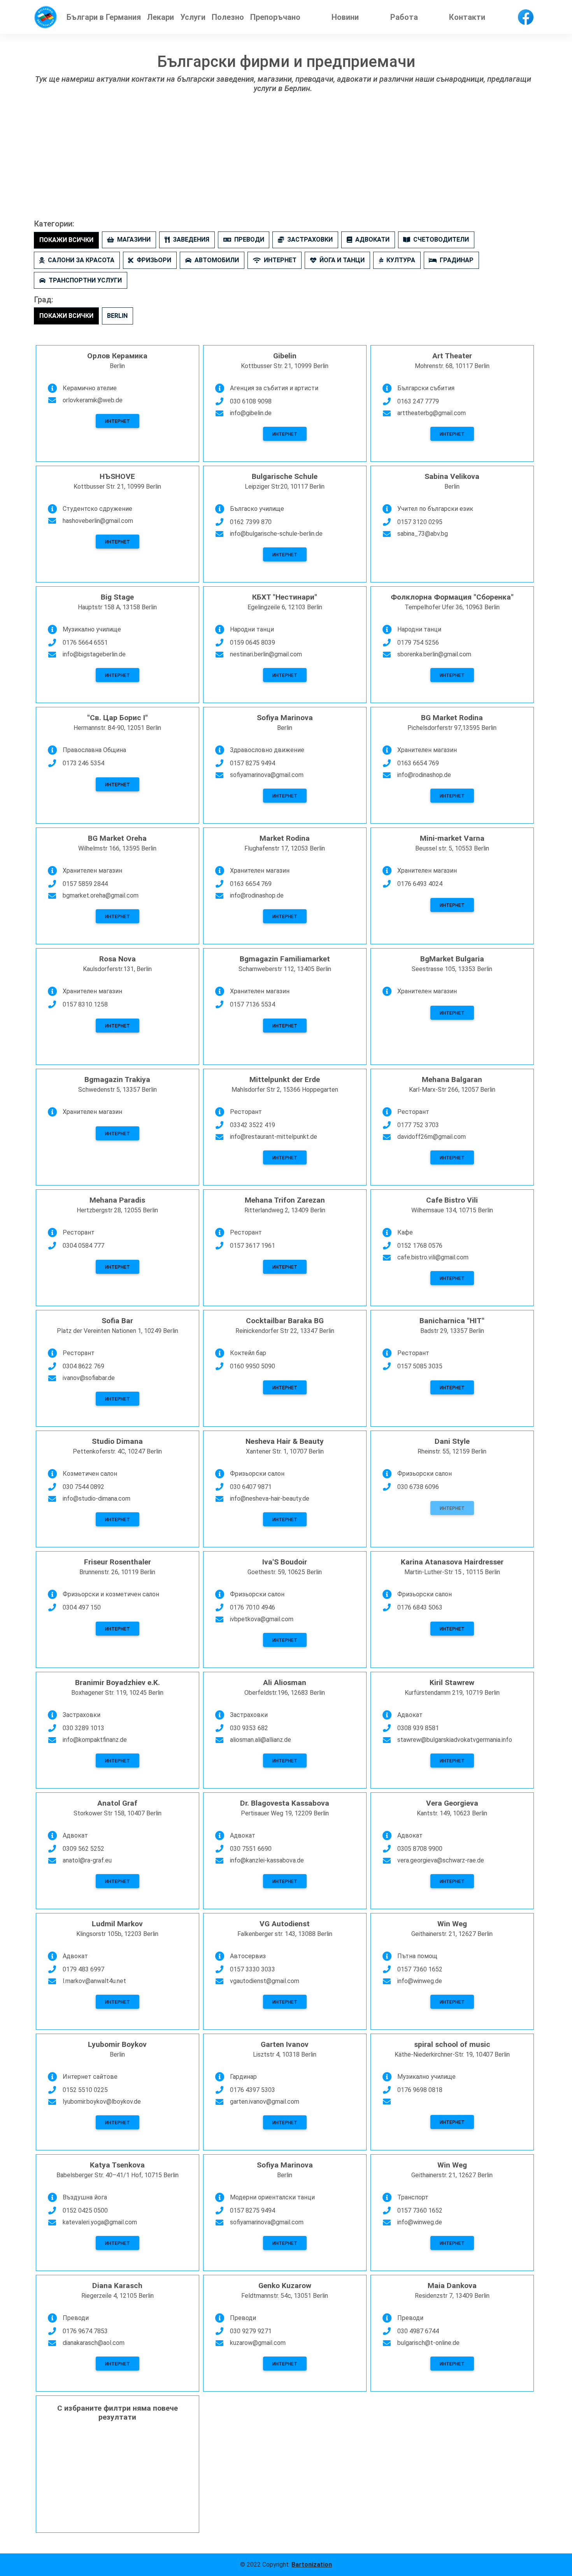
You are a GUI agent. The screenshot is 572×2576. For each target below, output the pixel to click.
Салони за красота (81, 260)
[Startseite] (46, 17)
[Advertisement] (286, 161)
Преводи (249, 239)
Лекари (161, 17)
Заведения (191, 239)
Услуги (193, 17)
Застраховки (310, 239)
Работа (404, 17)
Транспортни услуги (85, 280)
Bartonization (312, 2565)
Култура (401, 260)
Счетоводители (441, 239)
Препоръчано (275, 17)
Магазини (134, 239)
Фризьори (154, 260)
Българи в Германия (104, 17)
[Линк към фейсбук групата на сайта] (526, 17)
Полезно (228, 17)
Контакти (467, 17)
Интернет (280, 260)
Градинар (457, 260)
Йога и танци (342, 260)
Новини (345, 17)
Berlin (117, 316)
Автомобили (217, 260)
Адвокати (372, 239)
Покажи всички (66, 240)
